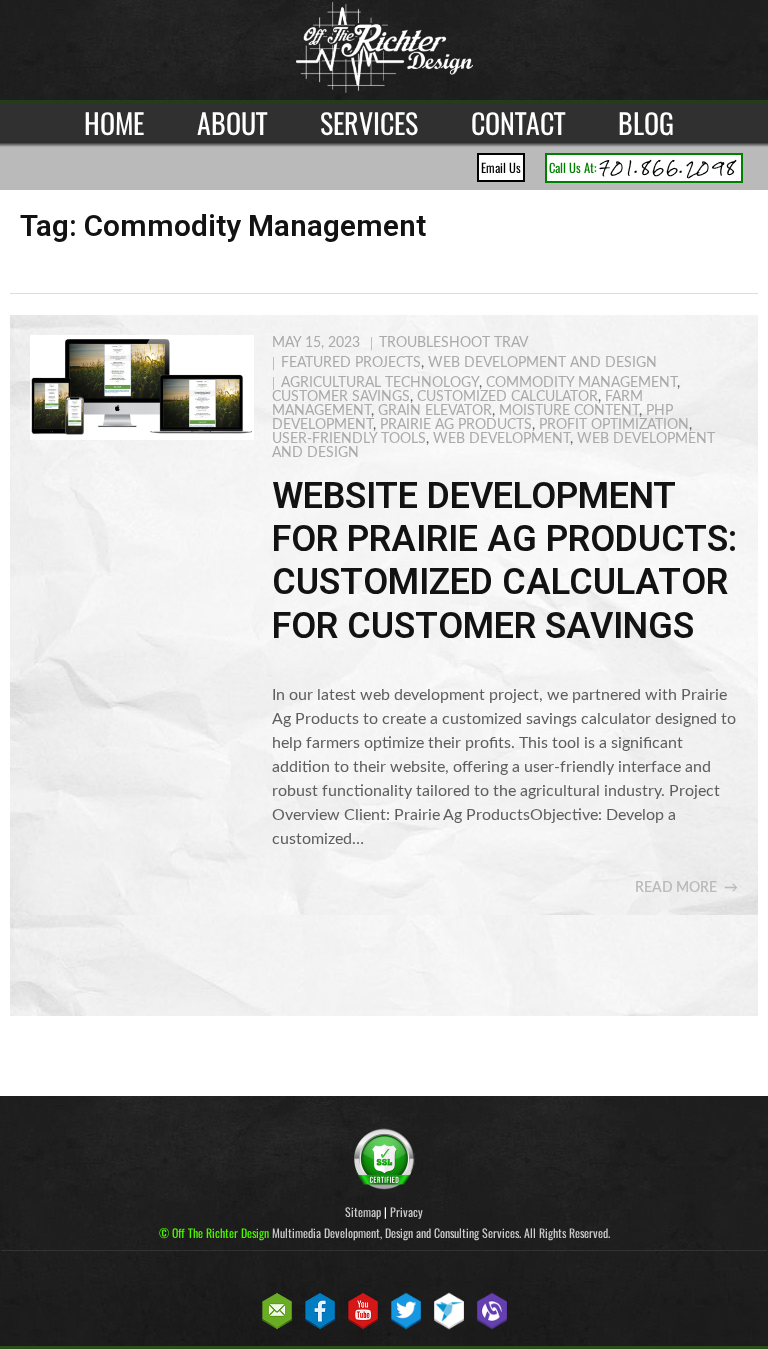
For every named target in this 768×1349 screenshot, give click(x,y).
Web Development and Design (542, 363)
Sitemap (363, 1211)
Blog (646, 122)
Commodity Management (581, 383)
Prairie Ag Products (456, 425)
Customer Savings (341, 397)
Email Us (501, 167)
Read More (676, 888)
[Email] (277, 1325)
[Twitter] (406, 1325)
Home (114, 122)
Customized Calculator (507, 397)
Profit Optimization (614, 425)
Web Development (501, 439)
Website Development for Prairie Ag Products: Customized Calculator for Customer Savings (504, 561)
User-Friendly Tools (349, 439)
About (232, 122)
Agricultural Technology (380, 383)
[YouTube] (363, 1325)
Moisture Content (569, 411)
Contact (518, 122)
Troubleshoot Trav (453, 343)
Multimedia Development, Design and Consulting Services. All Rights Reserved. (384, 1232)
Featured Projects (351, 363)
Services (369, 122)
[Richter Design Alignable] (492, 1325)
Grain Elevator (435, 411)
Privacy (406, 1211)
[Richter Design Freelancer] (449, 1325)
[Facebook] (320, 1325)
